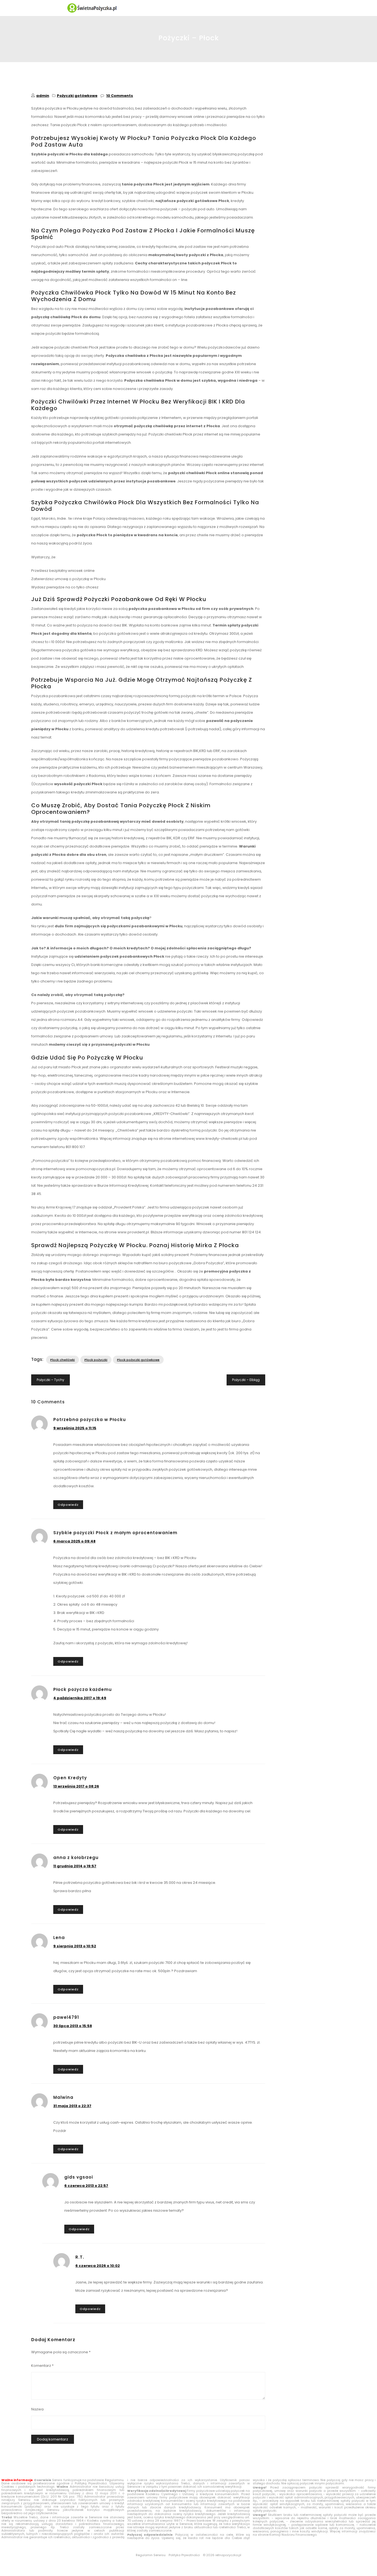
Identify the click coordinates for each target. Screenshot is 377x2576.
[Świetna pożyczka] (189, 8)
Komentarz (42, 2366)
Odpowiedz (68, 1505)
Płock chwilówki (63, 1360)
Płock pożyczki (96, 1360)
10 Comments (120, 96)
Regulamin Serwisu (151, 2555)
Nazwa (37, 2409)
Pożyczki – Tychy (51, 1380)
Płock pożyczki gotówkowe (138, 1360)
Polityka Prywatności (184, 2555)
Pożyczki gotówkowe (77, 96)
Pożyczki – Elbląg (246, 1380)
